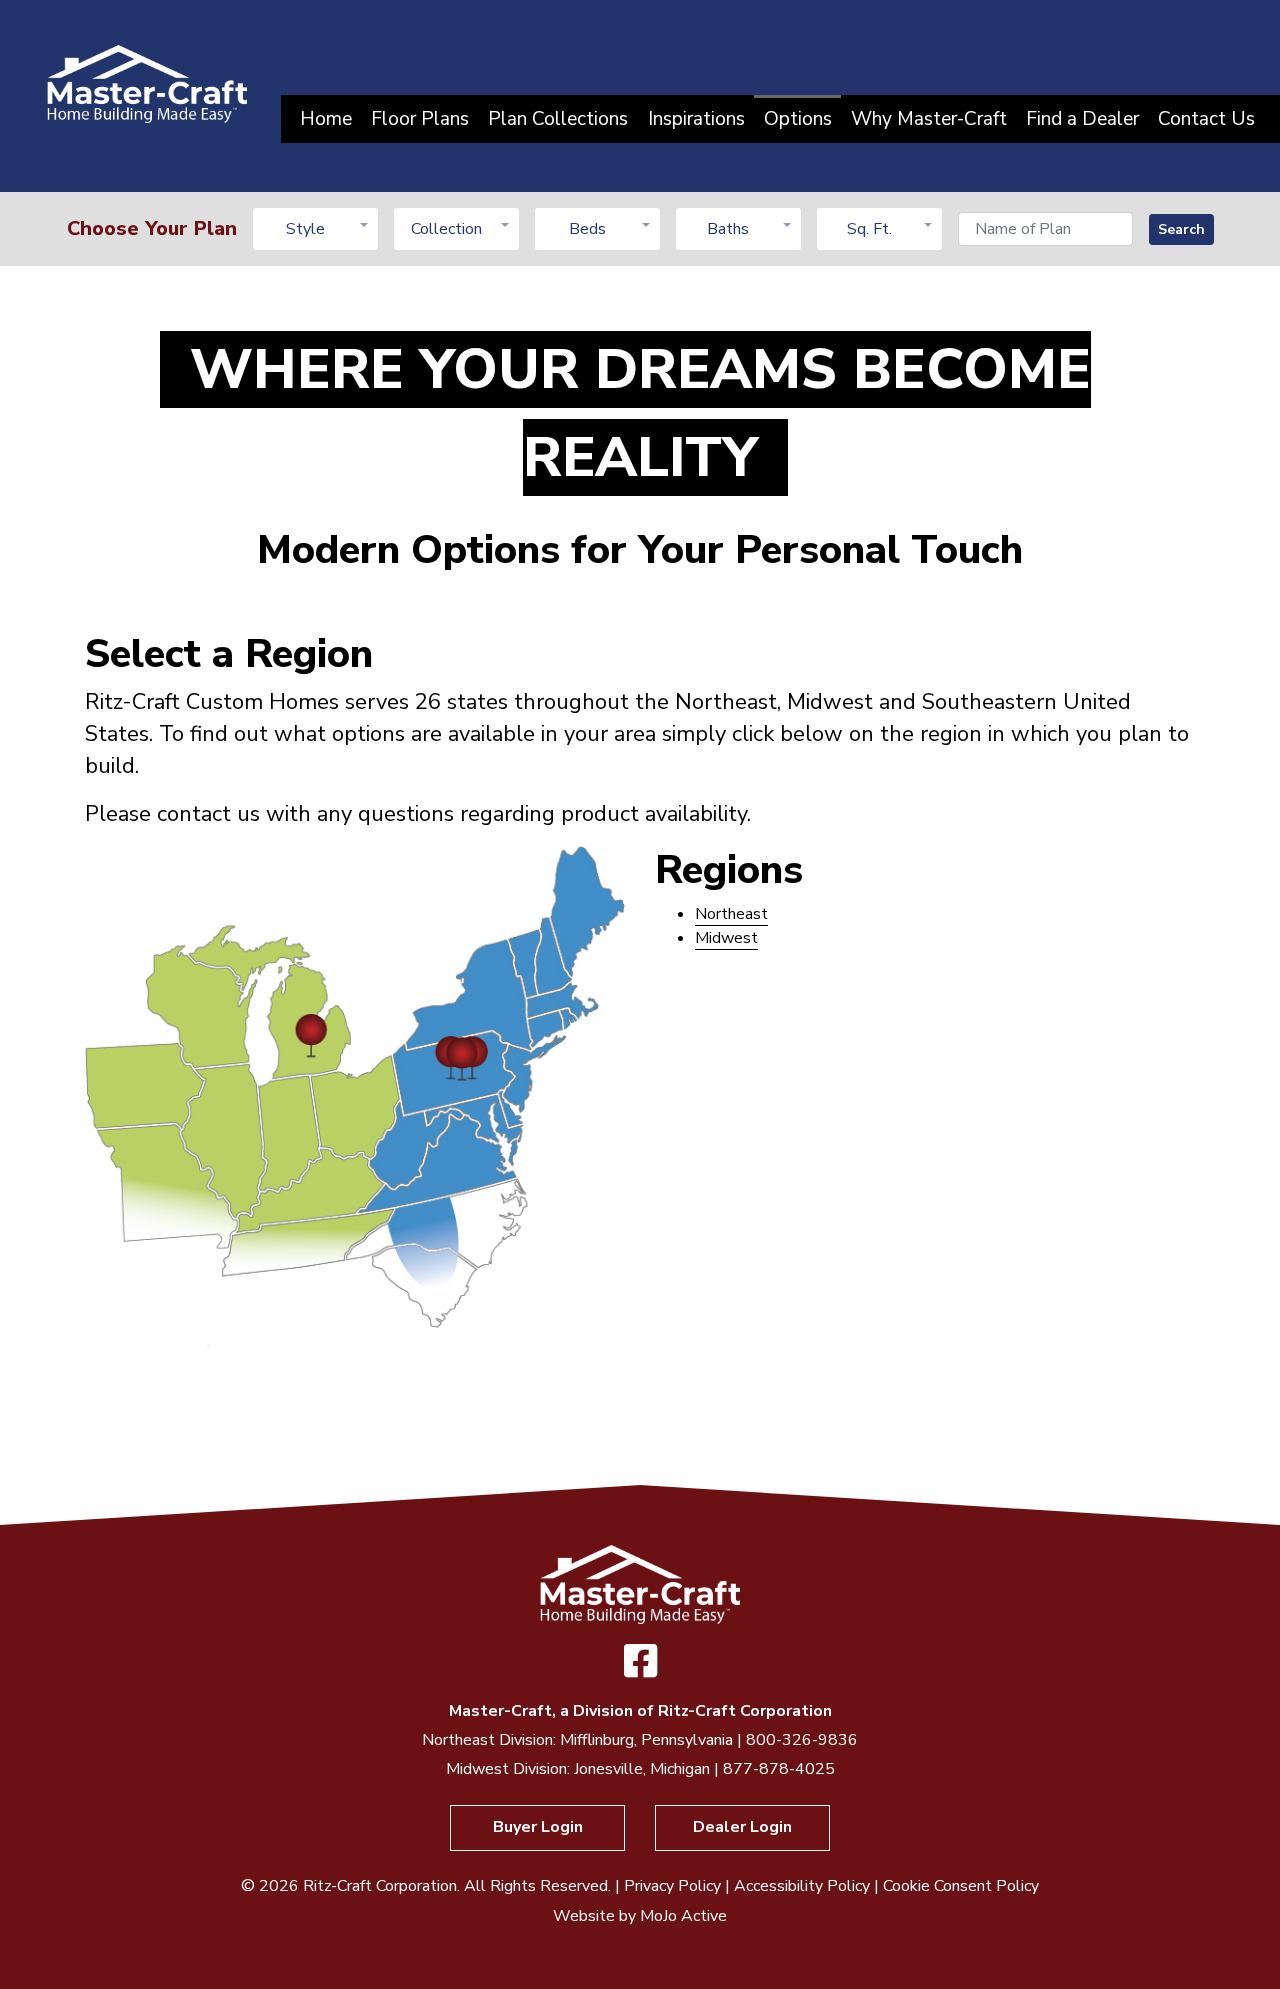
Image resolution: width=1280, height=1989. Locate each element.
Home (326, 119)
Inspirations (696, 119)
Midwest (726, 938)
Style (305, 229)
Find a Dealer (1082, 119)
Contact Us (1206, 119)
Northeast (731, 914)
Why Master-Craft (929, 119)
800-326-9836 (802, 1740)
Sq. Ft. (869, 229)
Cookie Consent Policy (961, 1886)
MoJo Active (683, 1916)
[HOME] (147, 83)
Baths (728, 229)
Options (798, 119)
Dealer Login (742, 1827)
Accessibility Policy (802, 1886)
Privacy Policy (672, 1886)
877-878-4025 (779, 1769)
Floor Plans (420, 119)
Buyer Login (538, 1827)
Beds (587, 229)
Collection (446, 229)
